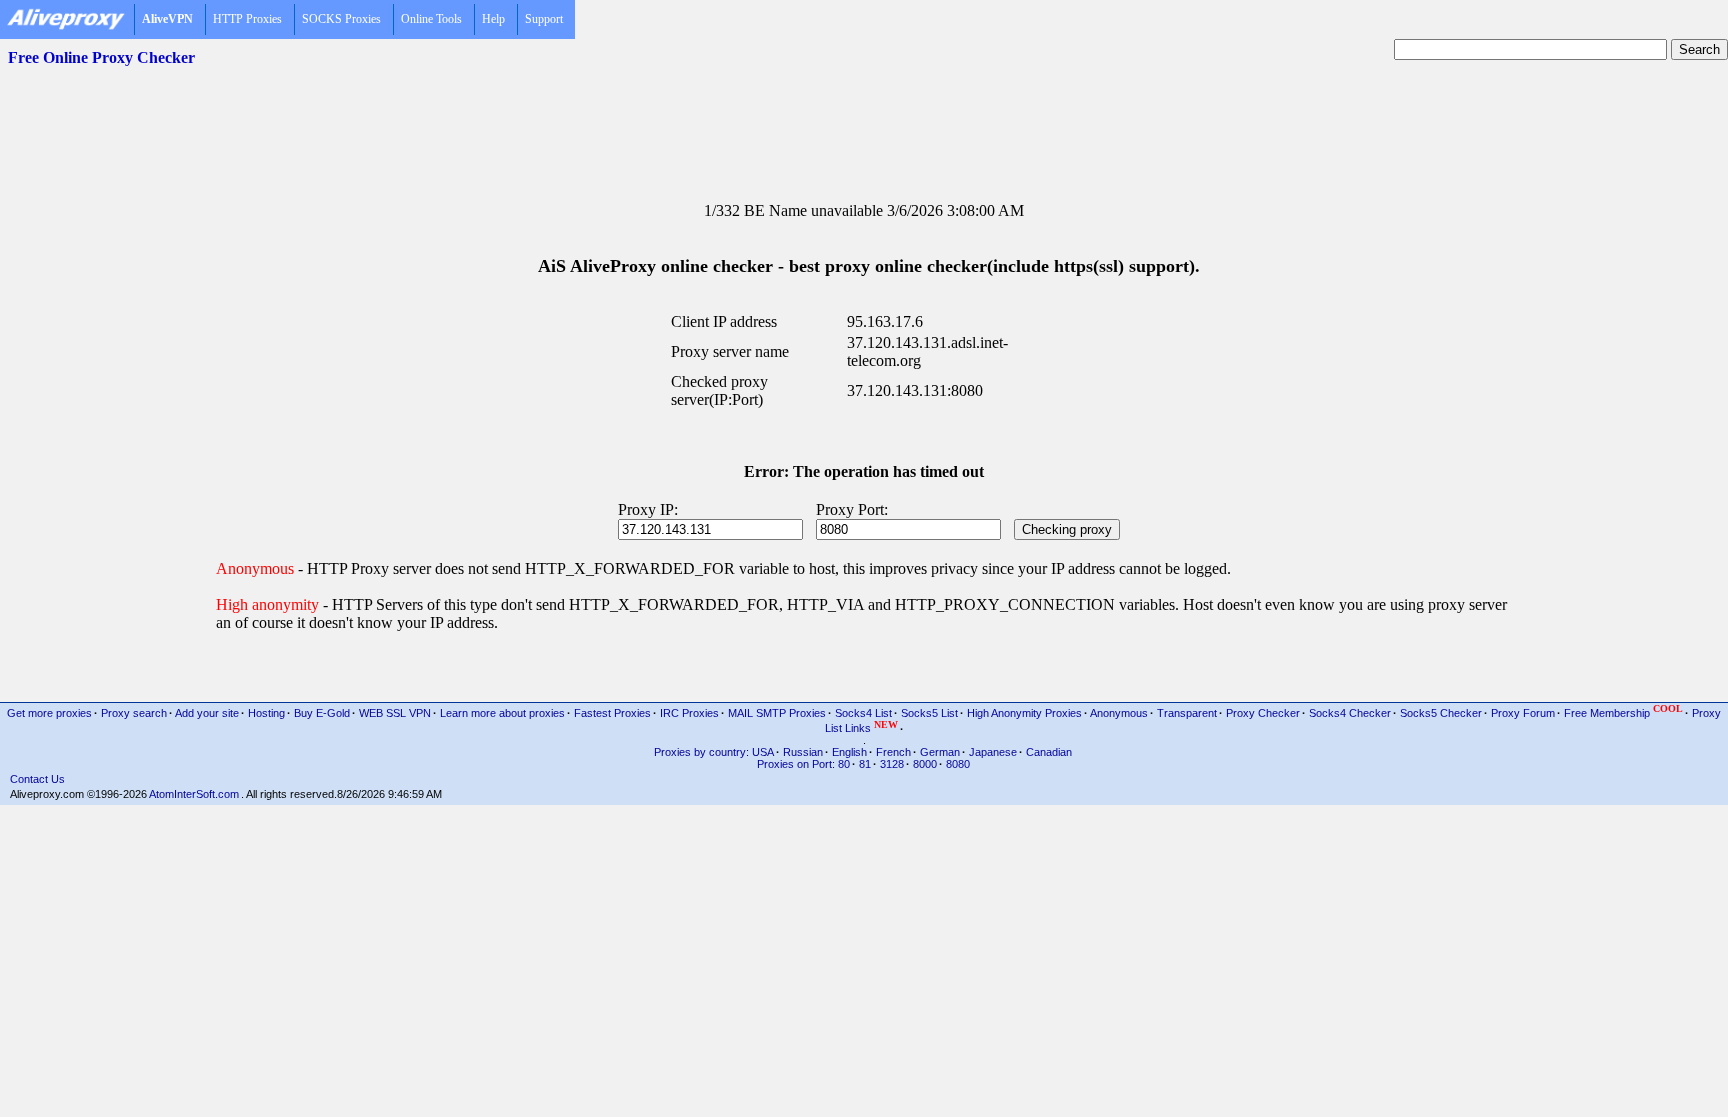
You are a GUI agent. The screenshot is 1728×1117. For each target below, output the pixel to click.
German (940, 752)
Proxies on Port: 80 (803, 764)
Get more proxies (49, 713)
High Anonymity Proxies (1024, 713)
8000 (925, 764)
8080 (958, 764)
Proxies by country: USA (714, 752)
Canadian (1049, 752)
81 (865, 764)
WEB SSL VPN (395, 713)
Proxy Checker (1263, 713)
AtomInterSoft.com (194, 794)
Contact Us (37, 779)
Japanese (993, 752)
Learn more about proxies (502, 713)
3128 (892, 764)
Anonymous (1119, 713)
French (893, 752)
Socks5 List (929, 713)
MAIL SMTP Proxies (777, 713)
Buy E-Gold (322, 713)
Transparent (1187, 713)
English (849, 752)
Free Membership (1623, 711)
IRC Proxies (689, 713)
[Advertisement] (864, 121)
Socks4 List (863, 713)
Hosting (266, 713)
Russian (803, 752)
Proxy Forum (1523, 713)
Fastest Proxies (612, 713)
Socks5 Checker (1441, 713)
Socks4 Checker (1350, 713)
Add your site (207, 713)
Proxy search (134, 713)
